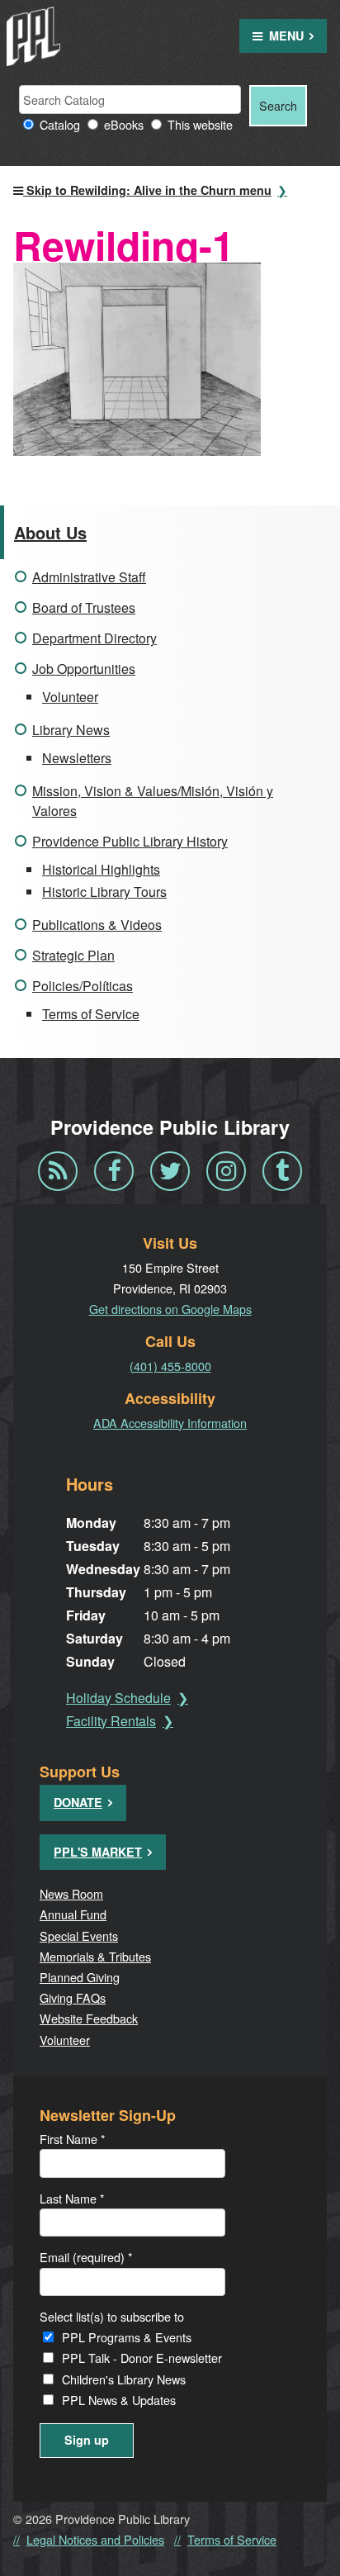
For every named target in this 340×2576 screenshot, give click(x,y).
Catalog (60, 124)
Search (278, 105)
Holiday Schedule (118, 1698)
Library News (71, 730)
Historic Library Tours (104, 892)
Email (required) (86, 2257)
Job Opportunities (84, 669)
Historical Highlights (101, 869)
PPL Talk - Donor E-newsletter (142, 2358)
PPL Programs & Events (127, 2337)
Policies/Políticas (83, 986)
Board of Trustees (84, 607)
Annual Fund (73, 1914)
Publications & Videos (97, 925)
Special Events (79, 1936)
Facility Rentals (111, 1721)
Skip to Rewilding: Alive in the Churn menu (147, 190)
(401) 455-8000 (170, 1366)
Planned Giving (80, 1977)
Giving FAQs (73, 1997)
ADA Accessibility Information (170, 1423)
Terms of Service (91, 1014)
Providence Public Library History (130, 841)
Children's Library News (124, 2379)
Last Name (72, 2198)
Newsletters (77, 758)
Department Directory (94, 638)
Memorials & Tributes (95, 1956)
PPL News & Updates (119, 2400)
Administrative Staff (89, 577)
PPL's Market (98, 1852)
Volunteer (70, 697)
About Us (50, 532)
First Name (73, 2139)
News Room (71, 1893)
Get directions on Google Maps (170, 1309)
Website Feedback (89, 2018)
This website (200, 124)
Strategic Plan (73, 955)
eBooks (124, 124)
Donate (78, 1802)
